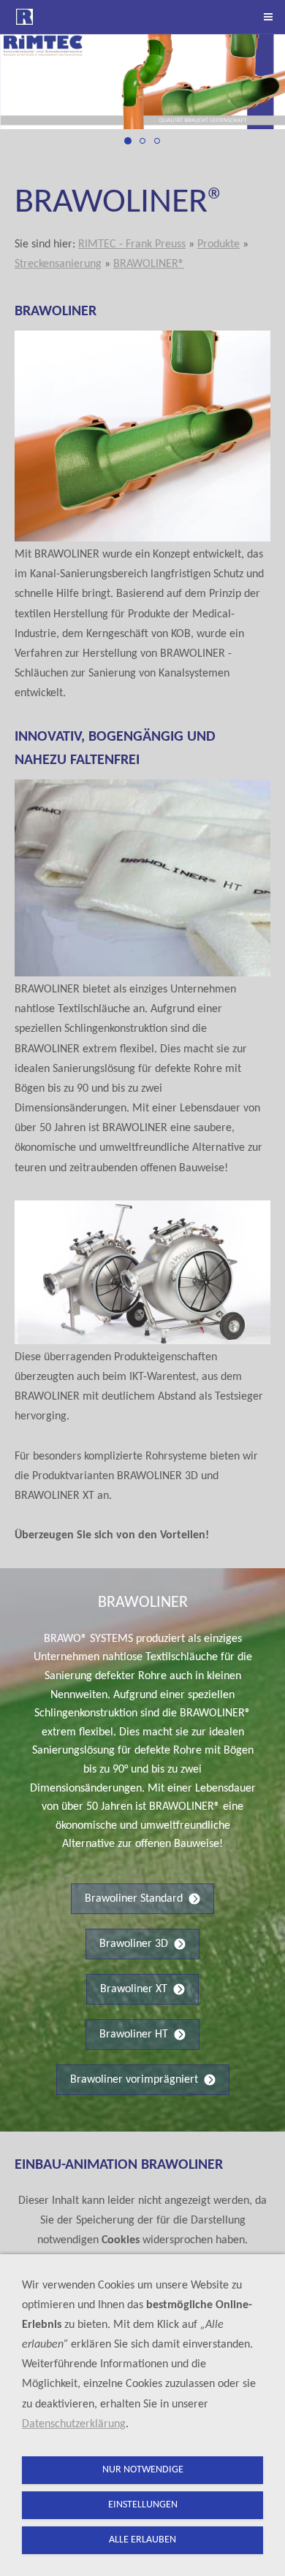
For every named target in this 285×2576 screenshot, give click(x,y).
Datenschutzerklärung (74, 2424)
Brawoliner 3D (134, 1944)
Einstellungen (143, 2505)
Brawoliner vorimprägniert (134, 2080)
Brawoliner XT (134, 1989)
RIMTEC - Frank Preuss (132, 244)
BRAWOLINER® (149, 264)
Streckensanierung (58, 264)
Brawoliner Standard (134, 1899)
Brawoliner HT (134, 2035)
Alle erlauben (142, 2540)
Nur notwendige (143, 2470)
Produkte (218, 244)
